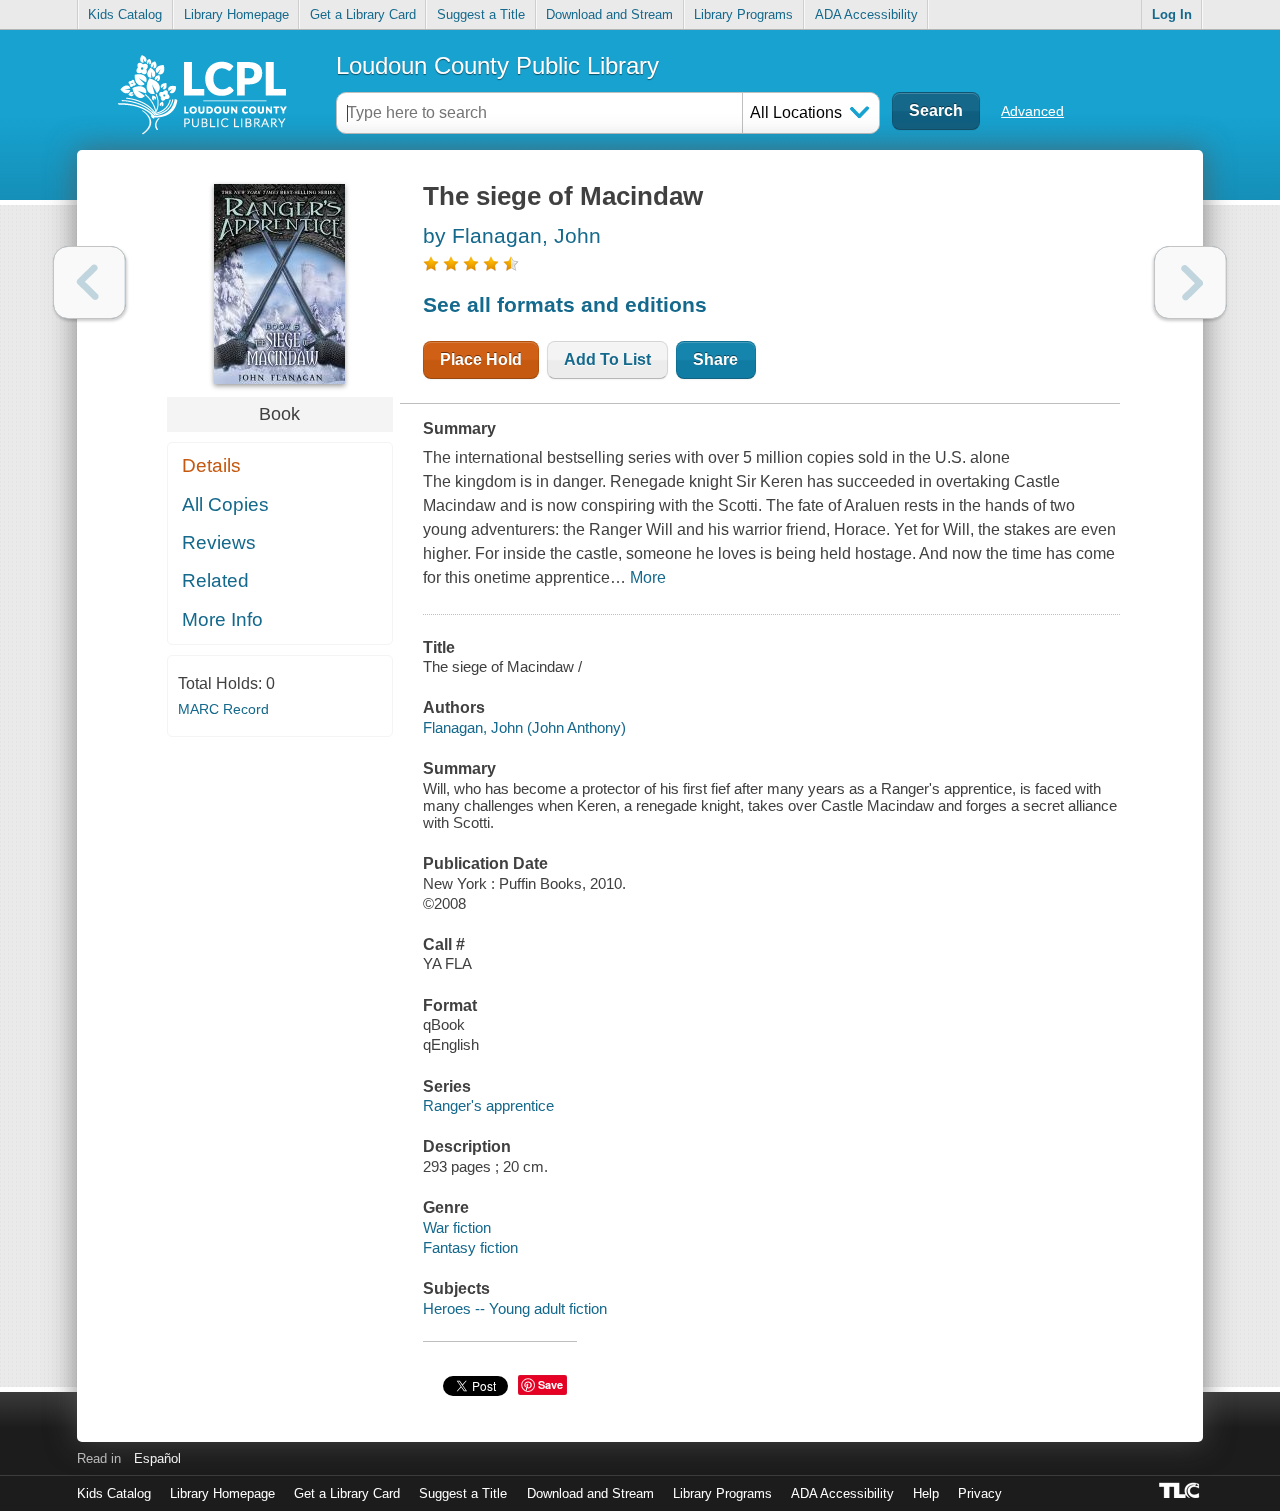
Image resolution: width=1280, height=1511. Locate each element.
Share (715, 359)
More (648, 577)
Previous (89, 282)
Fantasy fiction (470, 1247)
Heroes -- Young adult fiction (515, 1308)
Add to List (607, 359)
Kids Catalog (125, 14)
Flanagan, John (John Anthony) (524, 727)
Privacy (980, 1493)
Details (211, 465)
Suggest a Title (481, 14)
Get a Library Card (363, 14)
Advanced (1032, 111)
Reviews (219, 542)
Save (550, 1384)
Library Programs (743, 14)
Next (1190, 282)
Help (926, 1493)
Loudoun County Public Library (497, 65)
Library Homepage (236, 14)
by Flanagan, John (512, 235)
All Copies (225, 504)
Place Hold (481, 359)
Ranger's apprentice (488, 1105)
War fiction (457, 1227)
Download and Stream (609, 14)
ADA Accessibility (866, 14)
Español (157, 1458)
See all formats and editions (565, 304)
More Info (222, 619)
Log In (1172, 14)
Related (215, 580)
